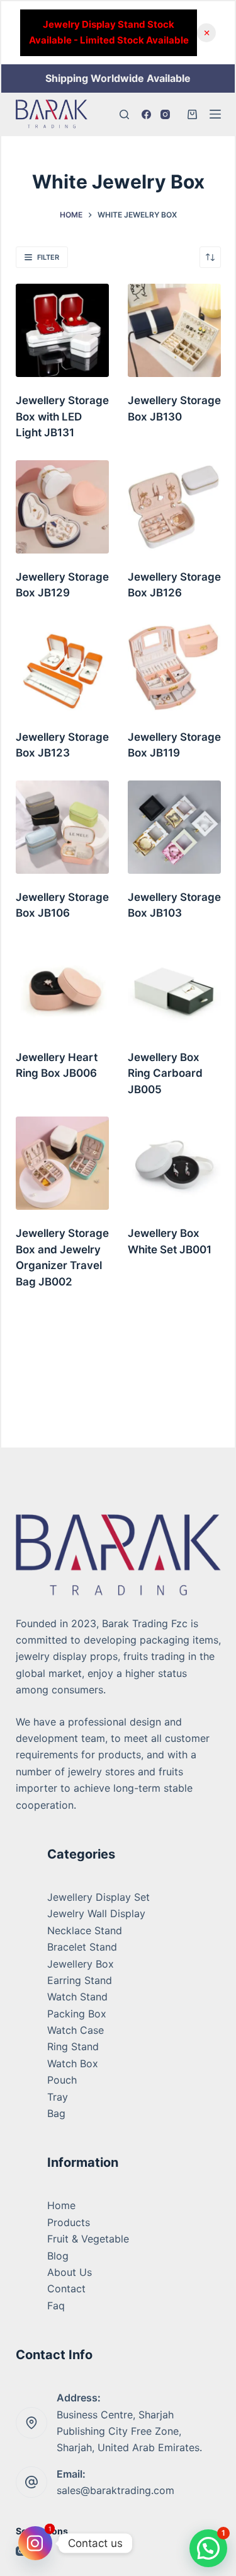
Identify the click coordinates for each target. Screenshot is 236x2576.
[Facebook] (146, 114)
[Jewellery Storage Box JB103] (174, 827)
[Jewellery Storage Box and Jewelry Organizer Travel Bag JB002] (62, 1163)
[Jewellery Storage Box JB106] (62, 827)
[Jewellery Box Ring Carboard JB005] (174, 987)
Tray (58, 2097)
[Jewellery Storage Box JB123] (62, 667)
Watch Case (76, 2030)
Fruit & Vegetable (88, 2239)
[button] (208, 2548)
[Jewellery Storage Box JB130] (174, 330)
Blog (58, 2256)
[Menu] (215, 114)
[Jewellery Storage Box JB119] (174, 667)
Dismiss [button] (206, 33)
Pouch (62, 2080)
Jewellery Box (81, 1964)
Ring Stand (73, 2046)
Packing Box (77, 2014)
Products (69, 2222)
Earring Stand (80, 1980)
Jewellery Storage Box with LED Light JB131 (62, 416)
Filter (48, 257)
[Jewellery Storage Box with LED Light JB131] (62, 330)
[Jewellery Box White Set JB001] (174, 1163)
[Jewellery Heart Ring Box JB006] (62, 987)
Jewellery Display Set (98, 1897)
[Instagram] (165, 114)
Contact (66, 2289)
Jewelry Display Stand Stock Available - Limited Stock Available (109, 32)
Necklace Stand (85, 1930)
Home (61, 2205)
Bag (56, 2113)
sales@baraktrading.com (115, 2490)
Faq (56, 2306)
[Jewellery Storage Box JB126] (174, 507)
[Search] (124, 114)
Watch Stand (77, 1997)
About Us (70, 2272)
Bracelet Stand (82, 1947)
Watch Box (73, 2063)
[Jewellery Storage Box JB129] (62, 507)
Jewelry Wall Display (96, 1913)
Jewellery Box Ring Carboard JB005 (165, 1073)
